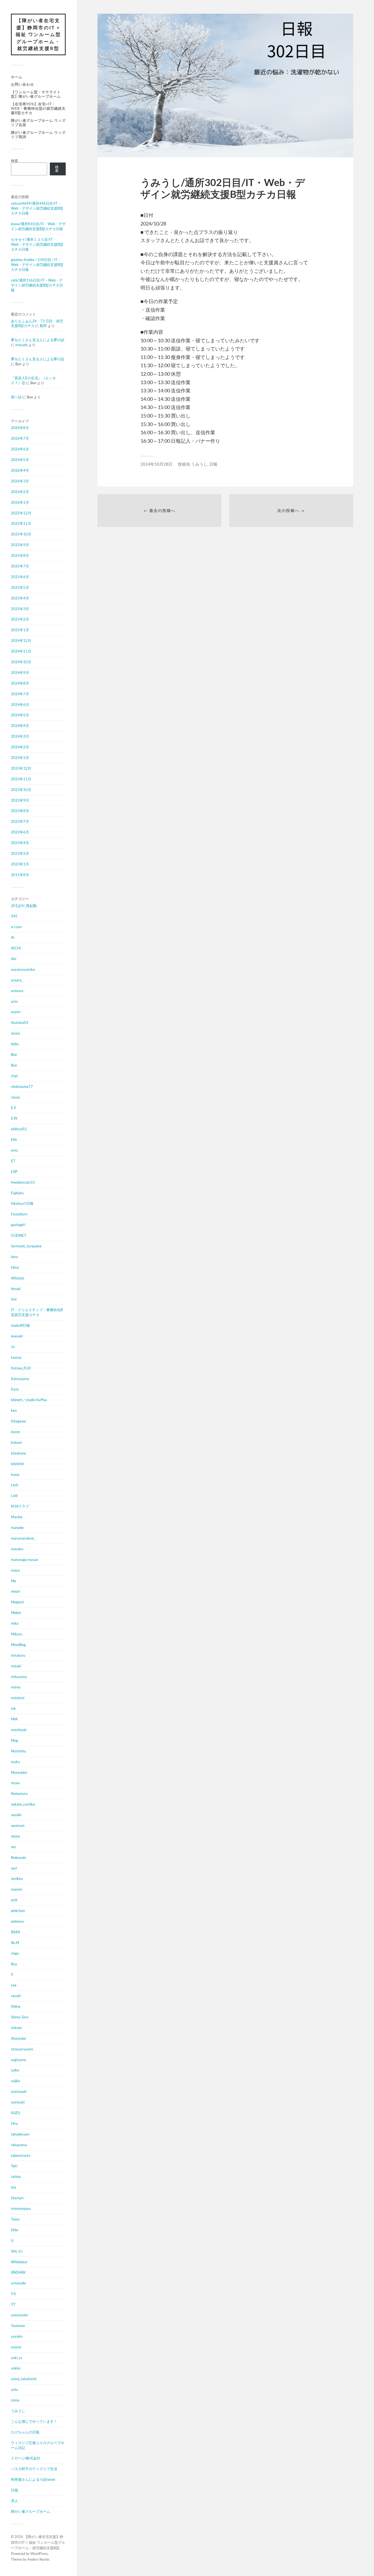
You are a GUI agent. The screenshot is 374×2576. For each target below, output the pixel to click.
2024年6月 (20, 705)
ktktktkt (18, 1464)
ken (14, 1410)
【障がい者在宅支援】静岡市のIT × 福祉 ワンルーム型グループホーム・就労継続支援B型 (38, 34)
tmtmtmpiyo (21, 2209)
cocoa (15, 1097)
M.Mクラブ (20, 1506)
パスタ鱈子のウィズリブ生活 (34, 2469)
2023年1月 (20, 864)
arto (14, 1001)
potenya (17, 1921)
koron (15, 1432)
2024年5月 (20, 715)
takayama (19, 2145)
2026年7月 (20, 438)
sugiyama (18, 2060)
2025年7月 (20, 566)
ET (13, 1161)
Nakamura (19, 1793)
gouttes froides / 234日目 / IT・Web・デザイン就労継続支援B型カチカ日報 (37, 265)
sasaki (16, 1996)
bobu (15, 1044)
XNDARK (18, 2272)
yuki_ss (17, 2358)
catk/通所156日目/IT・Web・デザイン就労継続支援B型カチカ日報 (37, 285)
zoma (15, 2400)
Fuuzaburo (19, 1214)
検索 (15, 161)
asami (16, 1012)
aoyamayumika (23, 969)
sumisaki (18, 2102)
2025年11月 (21, 523)
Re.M (15, 1943)
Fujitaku (17, 1193)
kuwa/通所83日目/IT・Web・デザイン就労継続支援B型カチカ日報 (38, 226)
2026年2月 (20, 492)
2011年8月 (20, 875)
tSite (15, 2230)
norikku (17, 1879)
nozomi (17, 1889)
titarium (17, 2198)
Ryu (14, 1964)
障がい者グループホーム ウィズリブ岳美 (38, 123)
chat (14, 1076)
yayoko (17, 2336)
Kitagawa (18, 1421)
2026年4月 (20, 470)
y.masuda (18, 2283)
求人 (15, 2501)
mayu (15, 1570)
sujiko (15, 2081)
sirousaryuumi (22, 2049)
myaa (15, 1783)
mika (15, 1623)
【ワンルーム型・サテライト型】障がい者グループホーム (36, 94)
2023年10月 (21, 790)
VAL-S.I (17, 2251)
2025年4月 (20, 598)
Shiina (16, 2006)
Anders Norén (38, 2559)
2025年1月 (20, 630)
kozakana (18, 1453)
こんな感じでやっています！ (34, 2421)
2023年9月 (20, 800)
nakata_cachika (23, 1804)
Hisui (15, 1267)
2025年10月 (21, 534)
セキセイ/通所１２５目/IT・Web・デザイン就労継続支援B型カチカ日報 (37, 244)
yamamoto (19, 2315)
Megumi (17, 1602)
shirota (16, 2028)
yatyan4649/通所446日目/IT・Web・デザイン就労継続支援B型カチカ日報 (37, 208)
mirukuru (18, 1655)
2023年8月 (20, 811)
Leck (15, 1485)
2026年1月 (20, 502)
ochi (14, 1900)
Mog (15, 1740)
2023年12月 (21, 768)
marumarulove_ (23, 1538)
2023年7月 (20, 821)
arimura (17, 991)
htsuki (16, 1289)
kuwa (15, 1474)
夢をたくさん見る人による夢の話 (38, 340)
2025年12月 (21, 513)
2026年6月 (20, 449)
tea (14, 2187)
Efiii (14, 1140)
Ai (13, 937)
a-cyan (16, 927)
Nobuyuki (18, 1858)
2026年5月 (20, 460)
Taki (14, 2166)
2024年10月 (21, 662)
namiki (16, 1815)
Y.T (13, 2304)
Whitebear (19, 2262)
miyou (16, 1687)
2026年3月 (20, 481)
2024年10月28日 (156, 464)
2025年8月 (20, 555)
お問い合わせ (22, 84)
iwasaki (17, 1336)
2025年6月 (20, 577)
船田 (43, 326)
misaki (16, 1666)
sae (14, 1985)
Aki (14, 959)
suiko (15, 2070)
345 (14, 916)
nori (14, 1868)
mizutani (18, 1698)
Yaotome (18, 2326)
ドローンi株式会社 (26, 2458)
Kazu (15, 1389)
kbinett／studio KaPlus (29, 1400)
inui (14, 1299)
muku (15, 1762)
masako (17, 1549)
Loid (14, 1496)
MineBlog (18, 1645)
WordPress (39, 2554)
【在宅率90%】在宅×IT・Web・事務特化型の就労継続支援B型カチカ (38, 108)
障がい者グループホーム (31, 2511)
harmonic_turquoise (26, 1246)
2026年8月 (20, 428)
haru (15, 1257)
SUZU (15, 2113)
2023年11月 (21, 779)
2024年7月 (20, 694)
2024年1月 (20, 758)
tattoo (16, 2177)
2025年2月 (20, 619)
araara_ (17, 980)
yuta (15, 2389)
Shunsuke (18, 2038)
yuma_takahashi (24, 2379)
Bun (14, 1054)
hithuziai (18, 1278)
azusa (15, 1033)
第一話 (16, 397)
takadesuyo (20, 2134)
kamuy (16, 1357)
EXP (14, 1172)
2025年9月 (20, 545)
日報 (15, 2490)
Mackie (17, 1517)
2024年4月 (20, 726)
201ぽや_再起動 (24, 906)
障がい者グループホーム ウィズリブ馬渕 (38, 135)
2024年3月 (20, 736)
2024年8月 (20, 683)
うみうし (18, 2411)
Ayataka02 (20, 1022)
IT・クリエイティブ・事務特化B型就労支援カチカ (37, 1312)
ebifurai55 (19, 1129)
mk (13, 1708)
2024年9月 (20, 673)
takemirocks (21, 2155)
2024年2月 (20, 747)
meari (15, 1591)
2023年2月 (20, 853)
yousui (16, 2347)
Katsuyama (20, 1379)
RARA (16, 1932)
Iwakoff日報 (20, 1325)
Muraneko (19, 1772)
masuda (21, 345)
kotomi (16, 1442)
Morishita (18, 1751)
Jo (13, 1347)
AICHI (16, 948)
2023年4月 (20, 843)
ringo (15, 1953)
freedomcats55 (23, 1182)
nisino (15, 1836)
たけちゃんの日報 (25, 2432)
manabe (17, 1528)
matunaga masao (25, 1560)
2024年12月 (21, 641)
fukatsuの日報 (22, 1203)
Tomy (15, 2219)
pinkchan (18, 1911)
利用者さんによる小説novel (33, 2479)
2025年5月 (20, 587)
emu (14, 1150)
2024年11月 (21, 651)
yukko (16, 2368)
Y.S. (14, 2294)
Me (14, 1581)
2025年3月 (20, 609)
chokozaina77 (22, 1086)
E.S (13, 1108)
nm (13, 1847)
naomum (18, 1825)
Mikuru (17, 1634)
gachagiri (18, 1225)
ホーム (17, 77)
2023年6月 (20, 832)
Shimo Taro (20, 2017)
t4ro (14, 2123)
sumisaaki (19, 2091)
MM (14, 1719)
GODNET (19, 1235)
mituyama (19, 1677)
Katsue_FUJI (21, 1368)
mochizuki (19, 1730)
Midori (16, 1613)
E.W (14, 1118)
